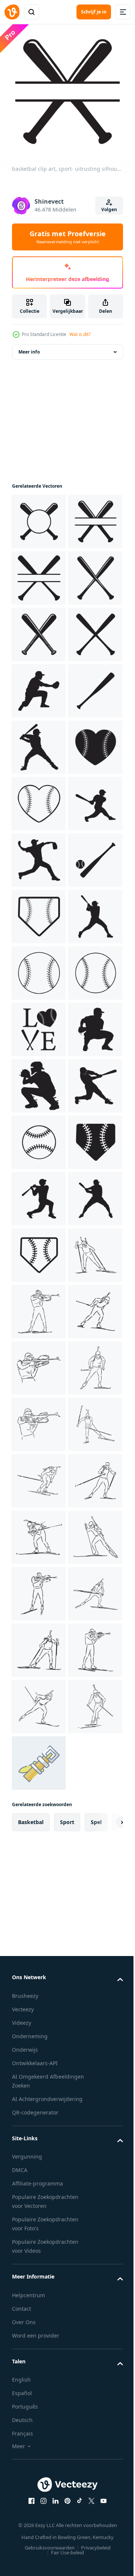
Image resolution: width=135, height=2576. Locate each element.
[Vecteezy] (12, 12)
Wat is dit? (80, 334)
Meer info (29, 346)
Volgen (109, 209)
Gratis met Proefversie (68, 237)
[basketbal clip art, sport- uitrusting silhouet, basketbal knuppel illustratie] (39, 911)
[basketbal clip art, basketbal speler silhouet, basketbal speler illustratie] (39, 1362)
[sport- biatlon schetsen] (39, 2040)
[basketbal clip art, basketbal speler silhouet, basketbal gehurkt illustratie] (39, 1588)
